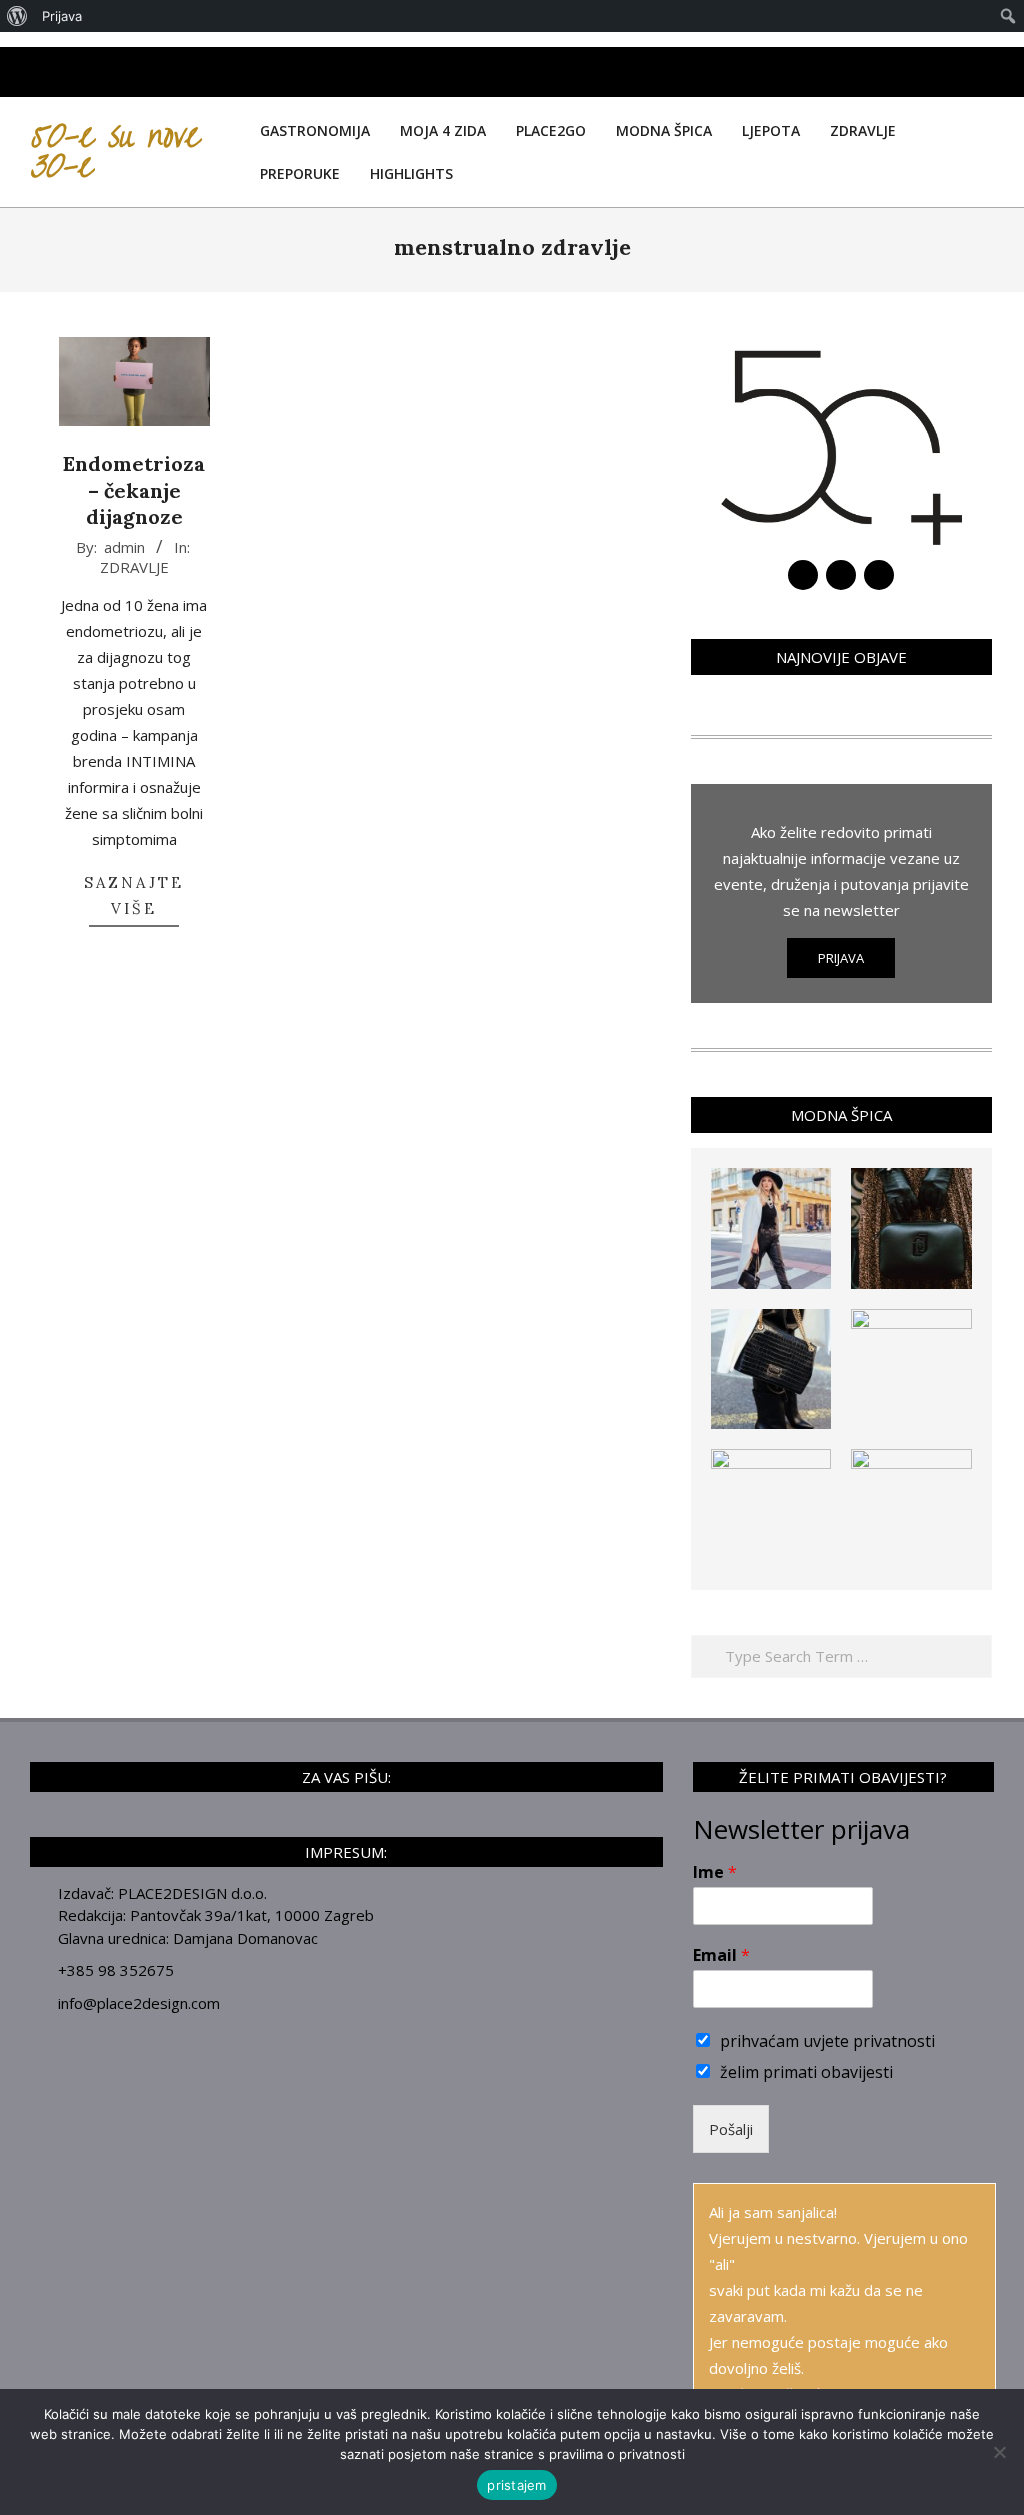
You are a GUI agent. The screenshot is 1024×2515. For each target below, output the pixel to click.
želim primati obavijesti (806, 2072)
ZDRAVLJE (134, 567)
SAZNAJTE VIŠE (134, 895)
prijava (841, 958)
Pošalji (731, 2129)
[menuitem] (17, 16)
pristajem (516, 2485)
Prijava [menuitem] (62, 16)
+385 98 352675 (116, 1970)
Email (721, 1955)
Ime (715, 1872)
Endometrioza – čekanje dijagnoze (134, 490)
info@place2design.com (139, 2003)
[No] (999, 2452)
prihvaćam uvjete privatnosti (827, 2041)
